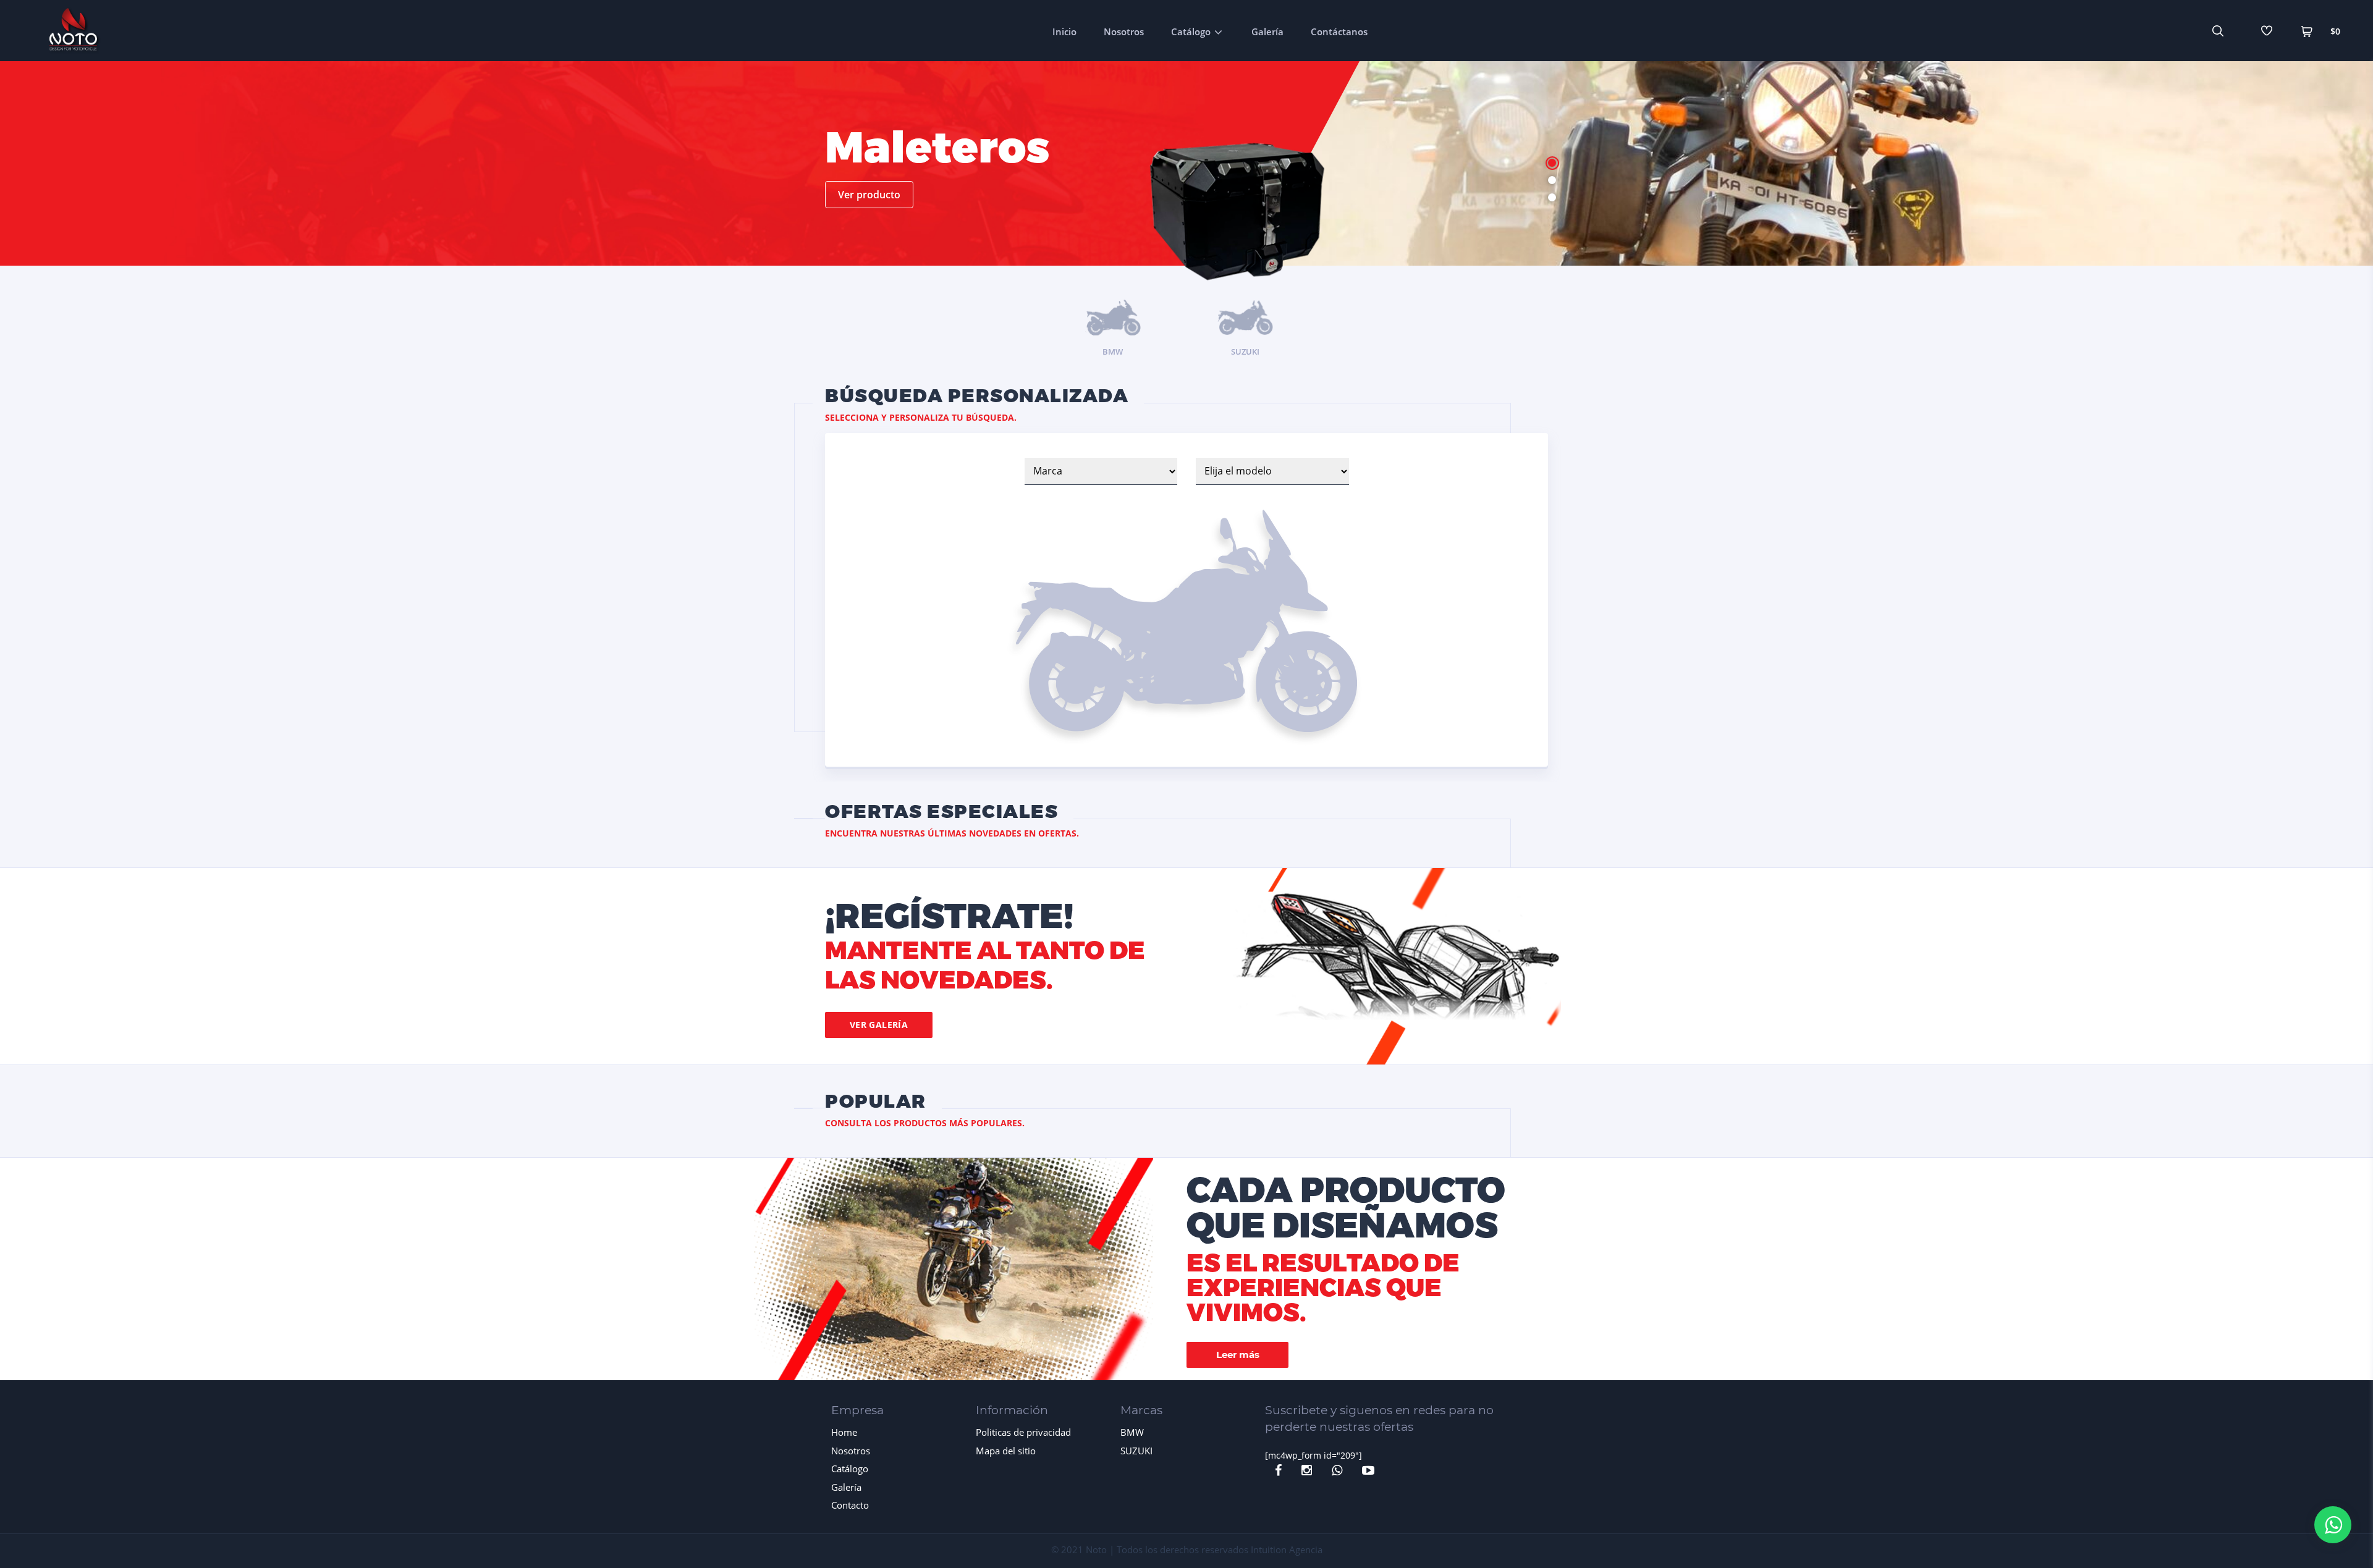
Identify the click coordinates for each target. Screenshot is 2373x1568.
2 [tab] (1552, 180)
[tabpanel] (1186, 180)
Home (844, 1432)
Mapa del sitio (1006, 1451)
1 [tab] (1552, 163)
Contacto (850, 1505)
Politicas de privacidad (1023, 1432)
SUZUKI (1136, 1451)
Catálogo (1191, 32)
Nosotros (1124, 32)
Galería (1267, 32)
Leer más (1238, 1355)
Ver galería (879, 1025)
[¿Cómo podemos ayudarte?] (2333, 1525)
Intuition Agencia (1287, 1549)
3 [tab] (1552, 197)
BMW (1132, 1432)
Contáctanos (1339, 32)
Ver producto (869, 195)
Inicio (1064, 32)
